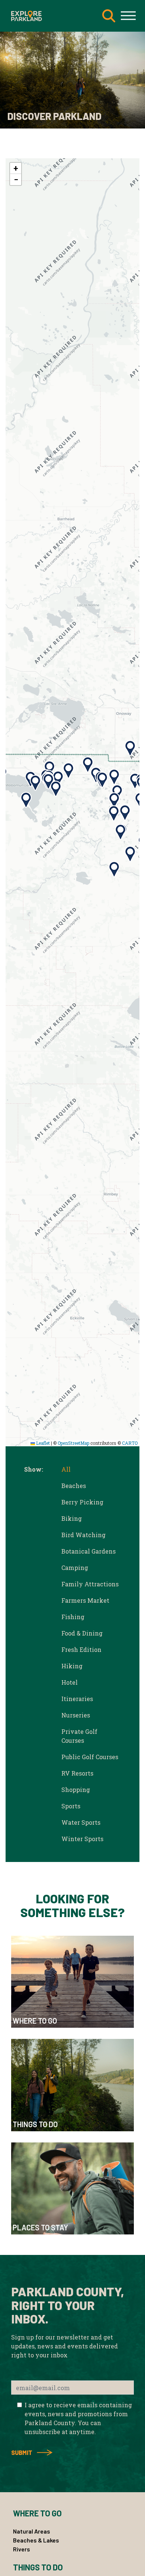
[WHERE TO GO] (72, 1981)
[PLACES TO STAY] (72, 2188)
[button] (114, 777)
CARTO (130, 1443)
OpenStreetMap (73, 1443)
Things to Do (38, 2567)
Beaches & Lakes (36, 2540)
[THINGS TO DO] (72, 2084)
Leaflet (42, 1443)
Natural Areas (32, 2531)
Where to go (37, 2513)
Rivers (22, 2549)
